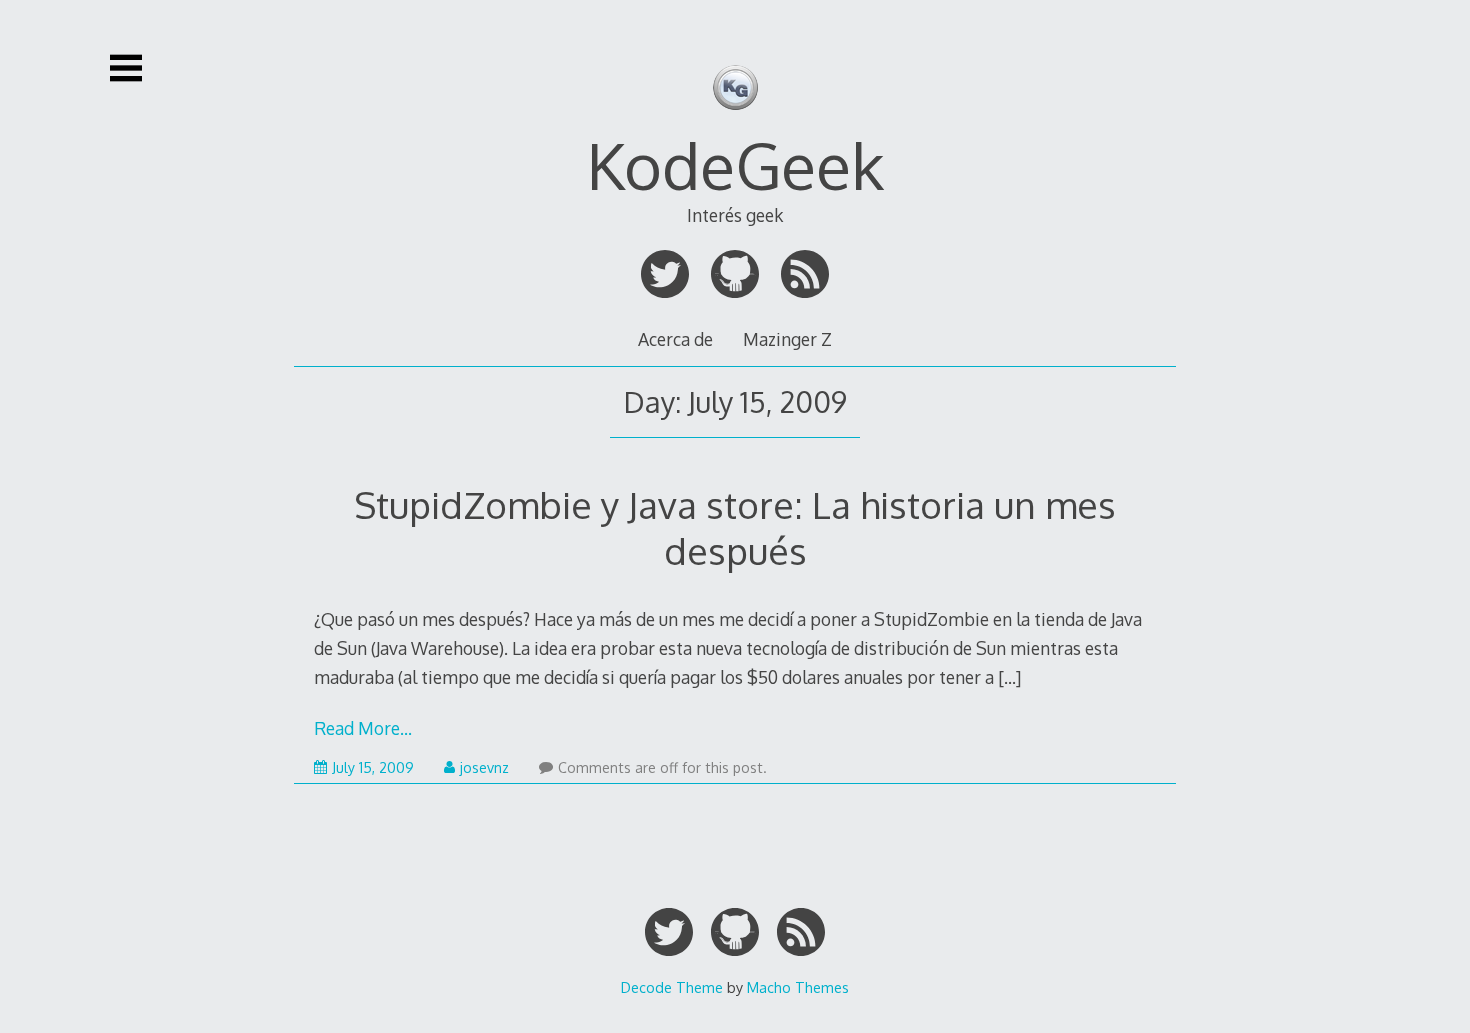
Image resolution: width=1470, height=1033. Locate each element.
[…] (1009, 677)
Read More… (363, 728)
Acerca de (675, 339)
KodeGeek (735, 164)
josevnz (484, 767)
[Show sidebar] (126, 68)
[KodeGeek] (735, 121)
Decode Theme (672, 987)
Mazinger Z (787, 339)
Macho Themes (798, 987)
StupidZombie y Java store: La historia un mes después (735, 527)
